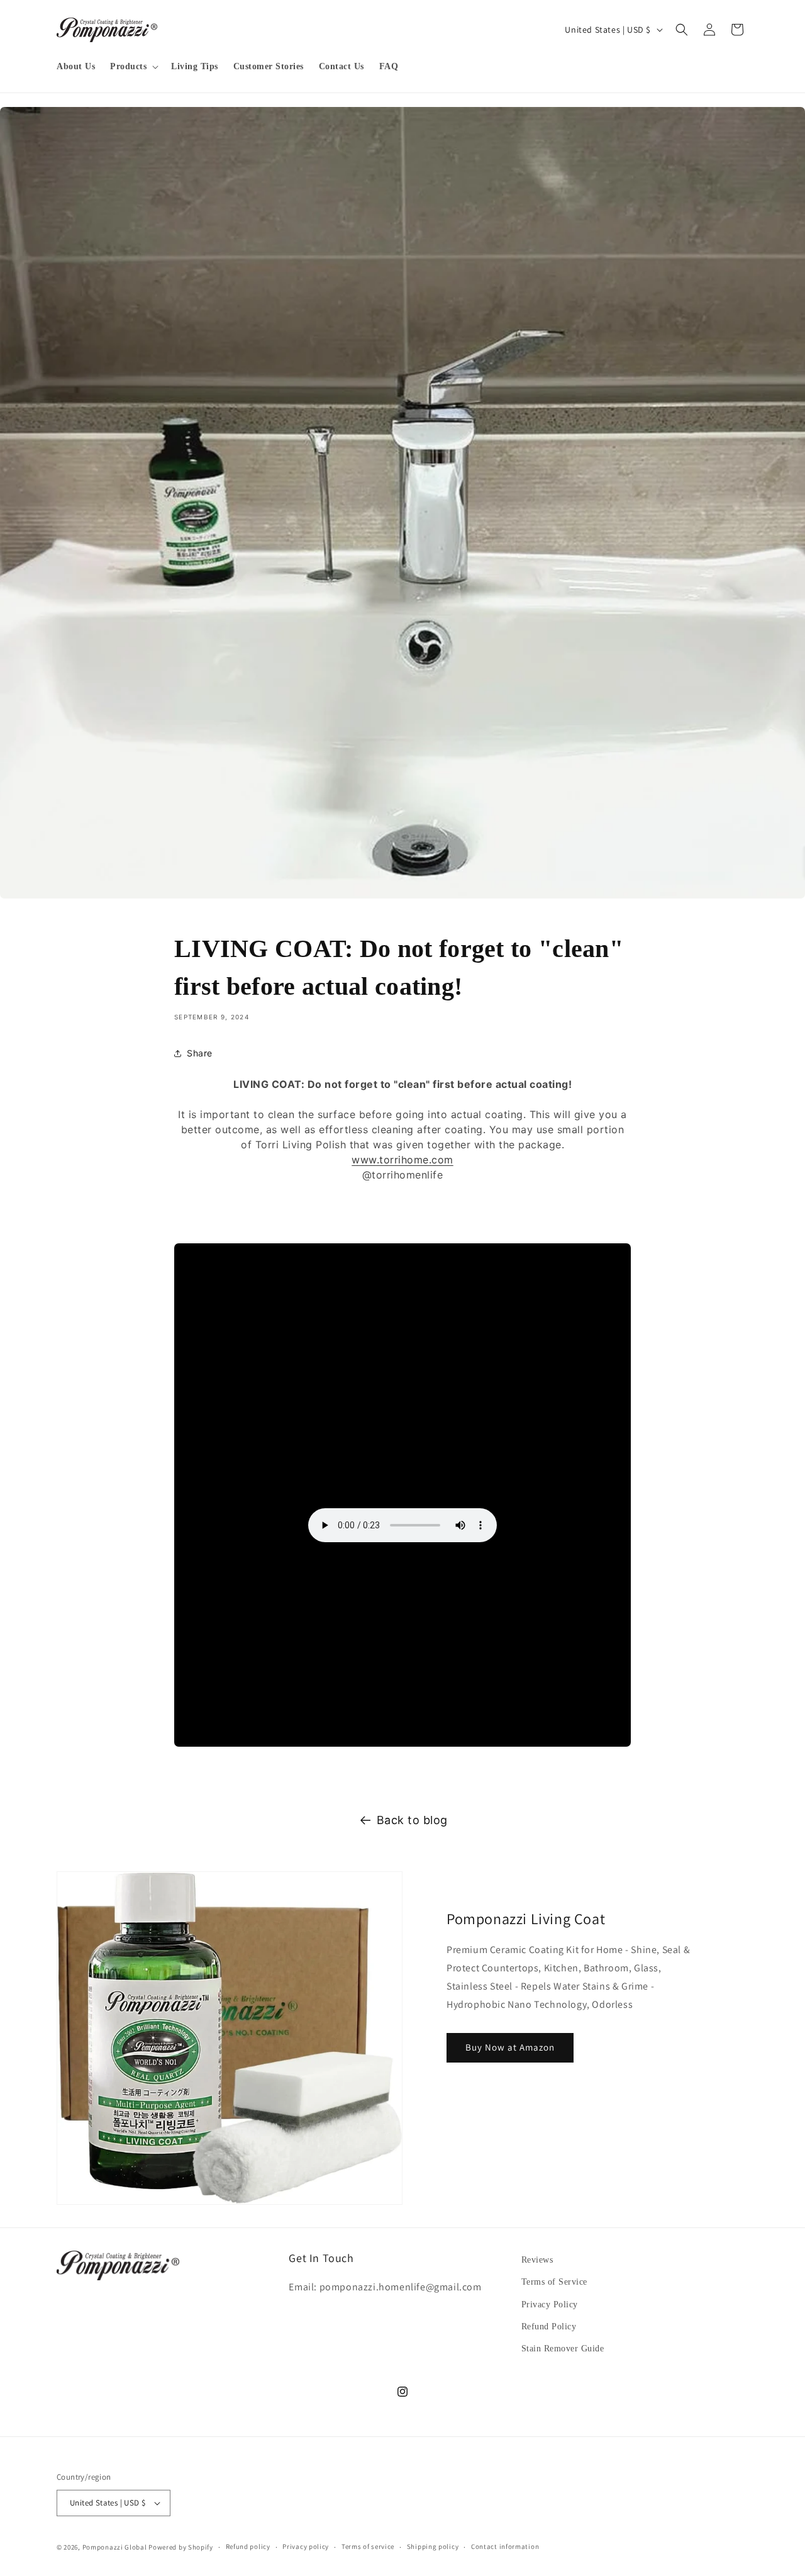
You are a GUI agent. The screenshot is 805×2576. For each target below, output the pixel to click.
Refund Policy (549, 2327)
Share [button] (200, 1053)
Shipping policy (433, 2546)
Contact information (505, 2546)
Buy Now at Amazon (510, 2047)
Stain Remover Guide (563, 2349)
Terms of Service (554, 2282)
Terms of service (368, 2546)
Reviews (537, 2260)
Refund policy (248, 2546)
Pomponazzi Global (115, 2547)
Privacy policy (306, 2546)
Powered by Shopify (181, 2547)
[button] (133, 67)
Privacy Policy (550, 2304)
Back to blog (412, 1820)
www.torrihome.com (402, 1160)
